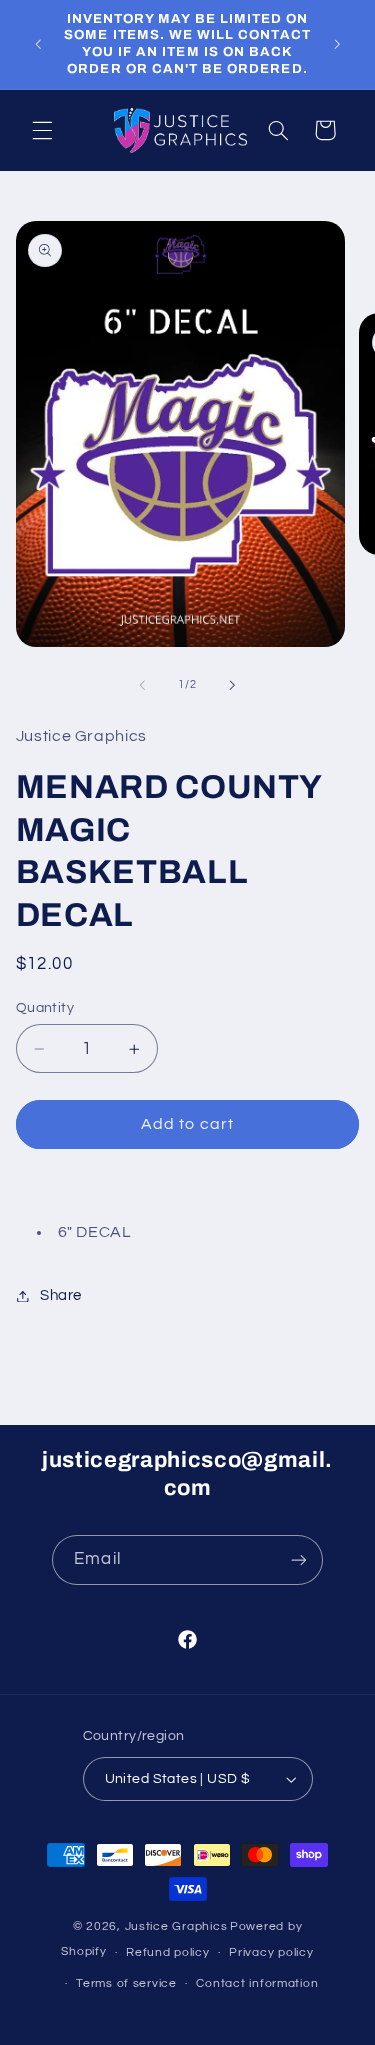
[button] (42, 130)
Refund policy (168, 1952)
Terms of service (126, 1983)
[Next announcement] (337, 44)
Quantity (45, 1008)
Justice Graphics (176, 1926)
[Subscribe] (298, 1559)
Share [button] (61, 1295)
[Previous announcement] (38, 44)
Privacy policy (271, 1952)
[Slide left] (142, 685)
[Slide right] (233, 685)
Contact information (257, 1983)
